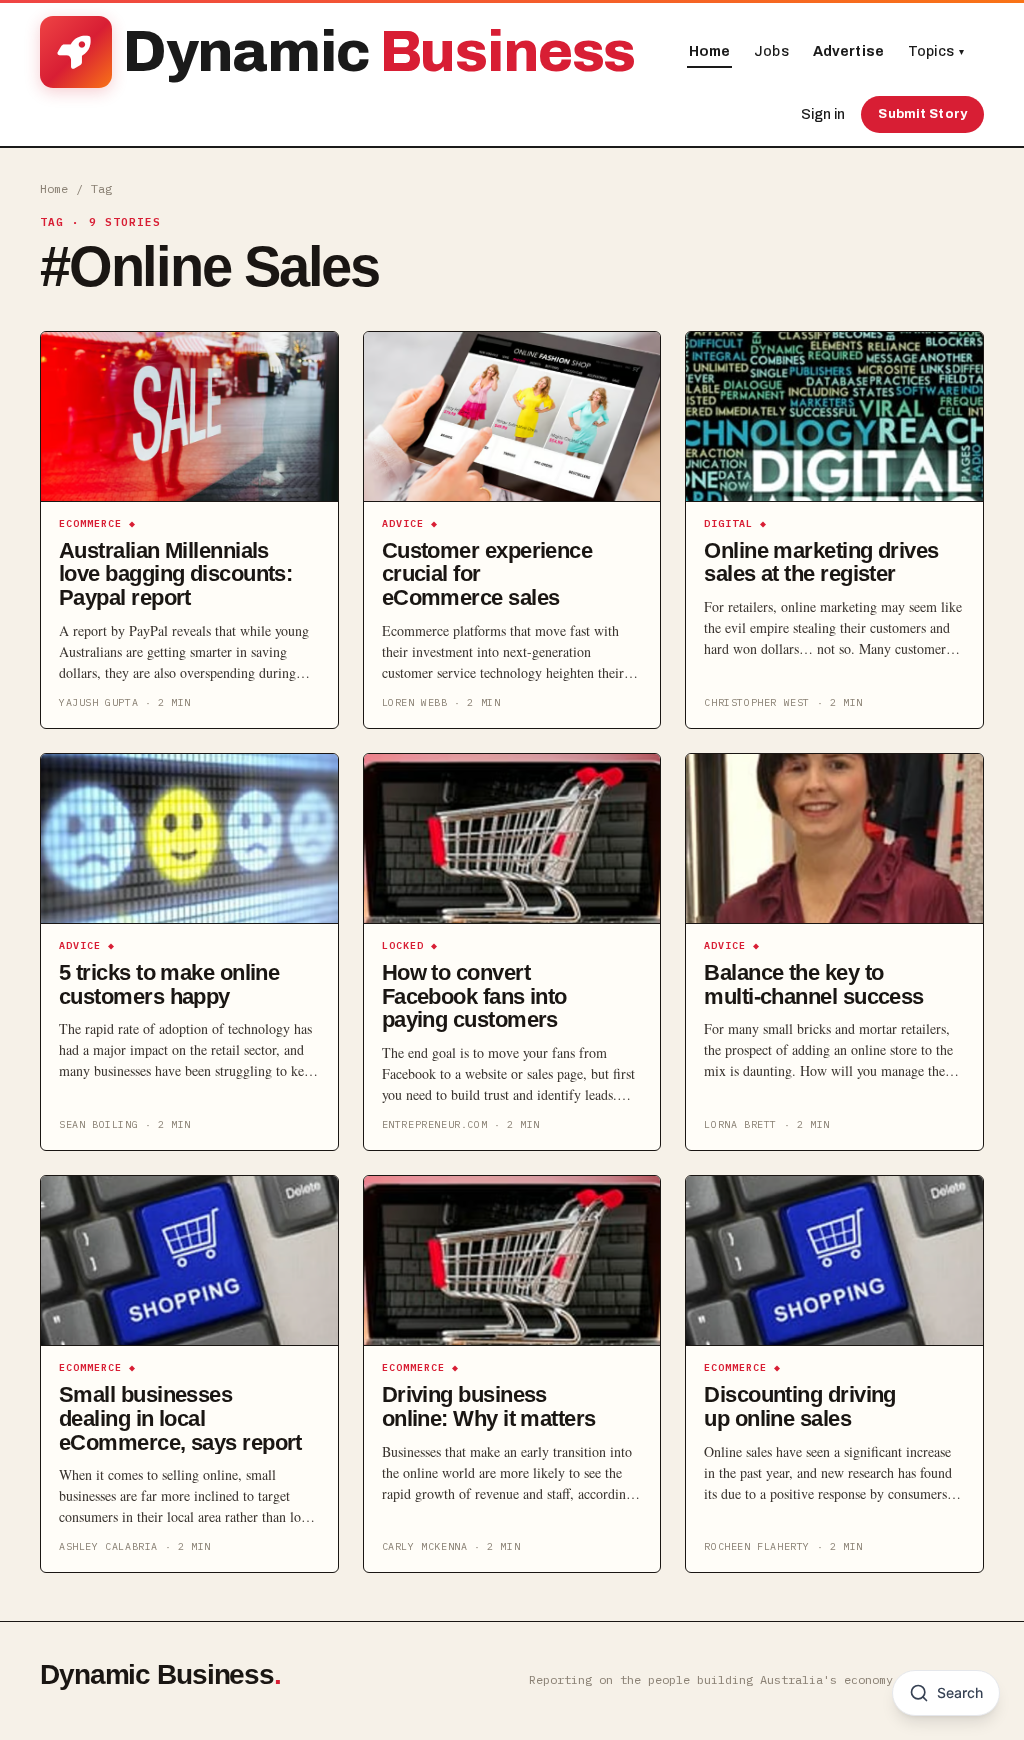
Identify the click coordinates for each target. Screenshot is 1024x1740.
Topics (936, 51)
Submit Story (922, 114)
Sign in (823, 114)
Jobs (771, 51)
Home (710, 51)
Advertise (848, 51)
